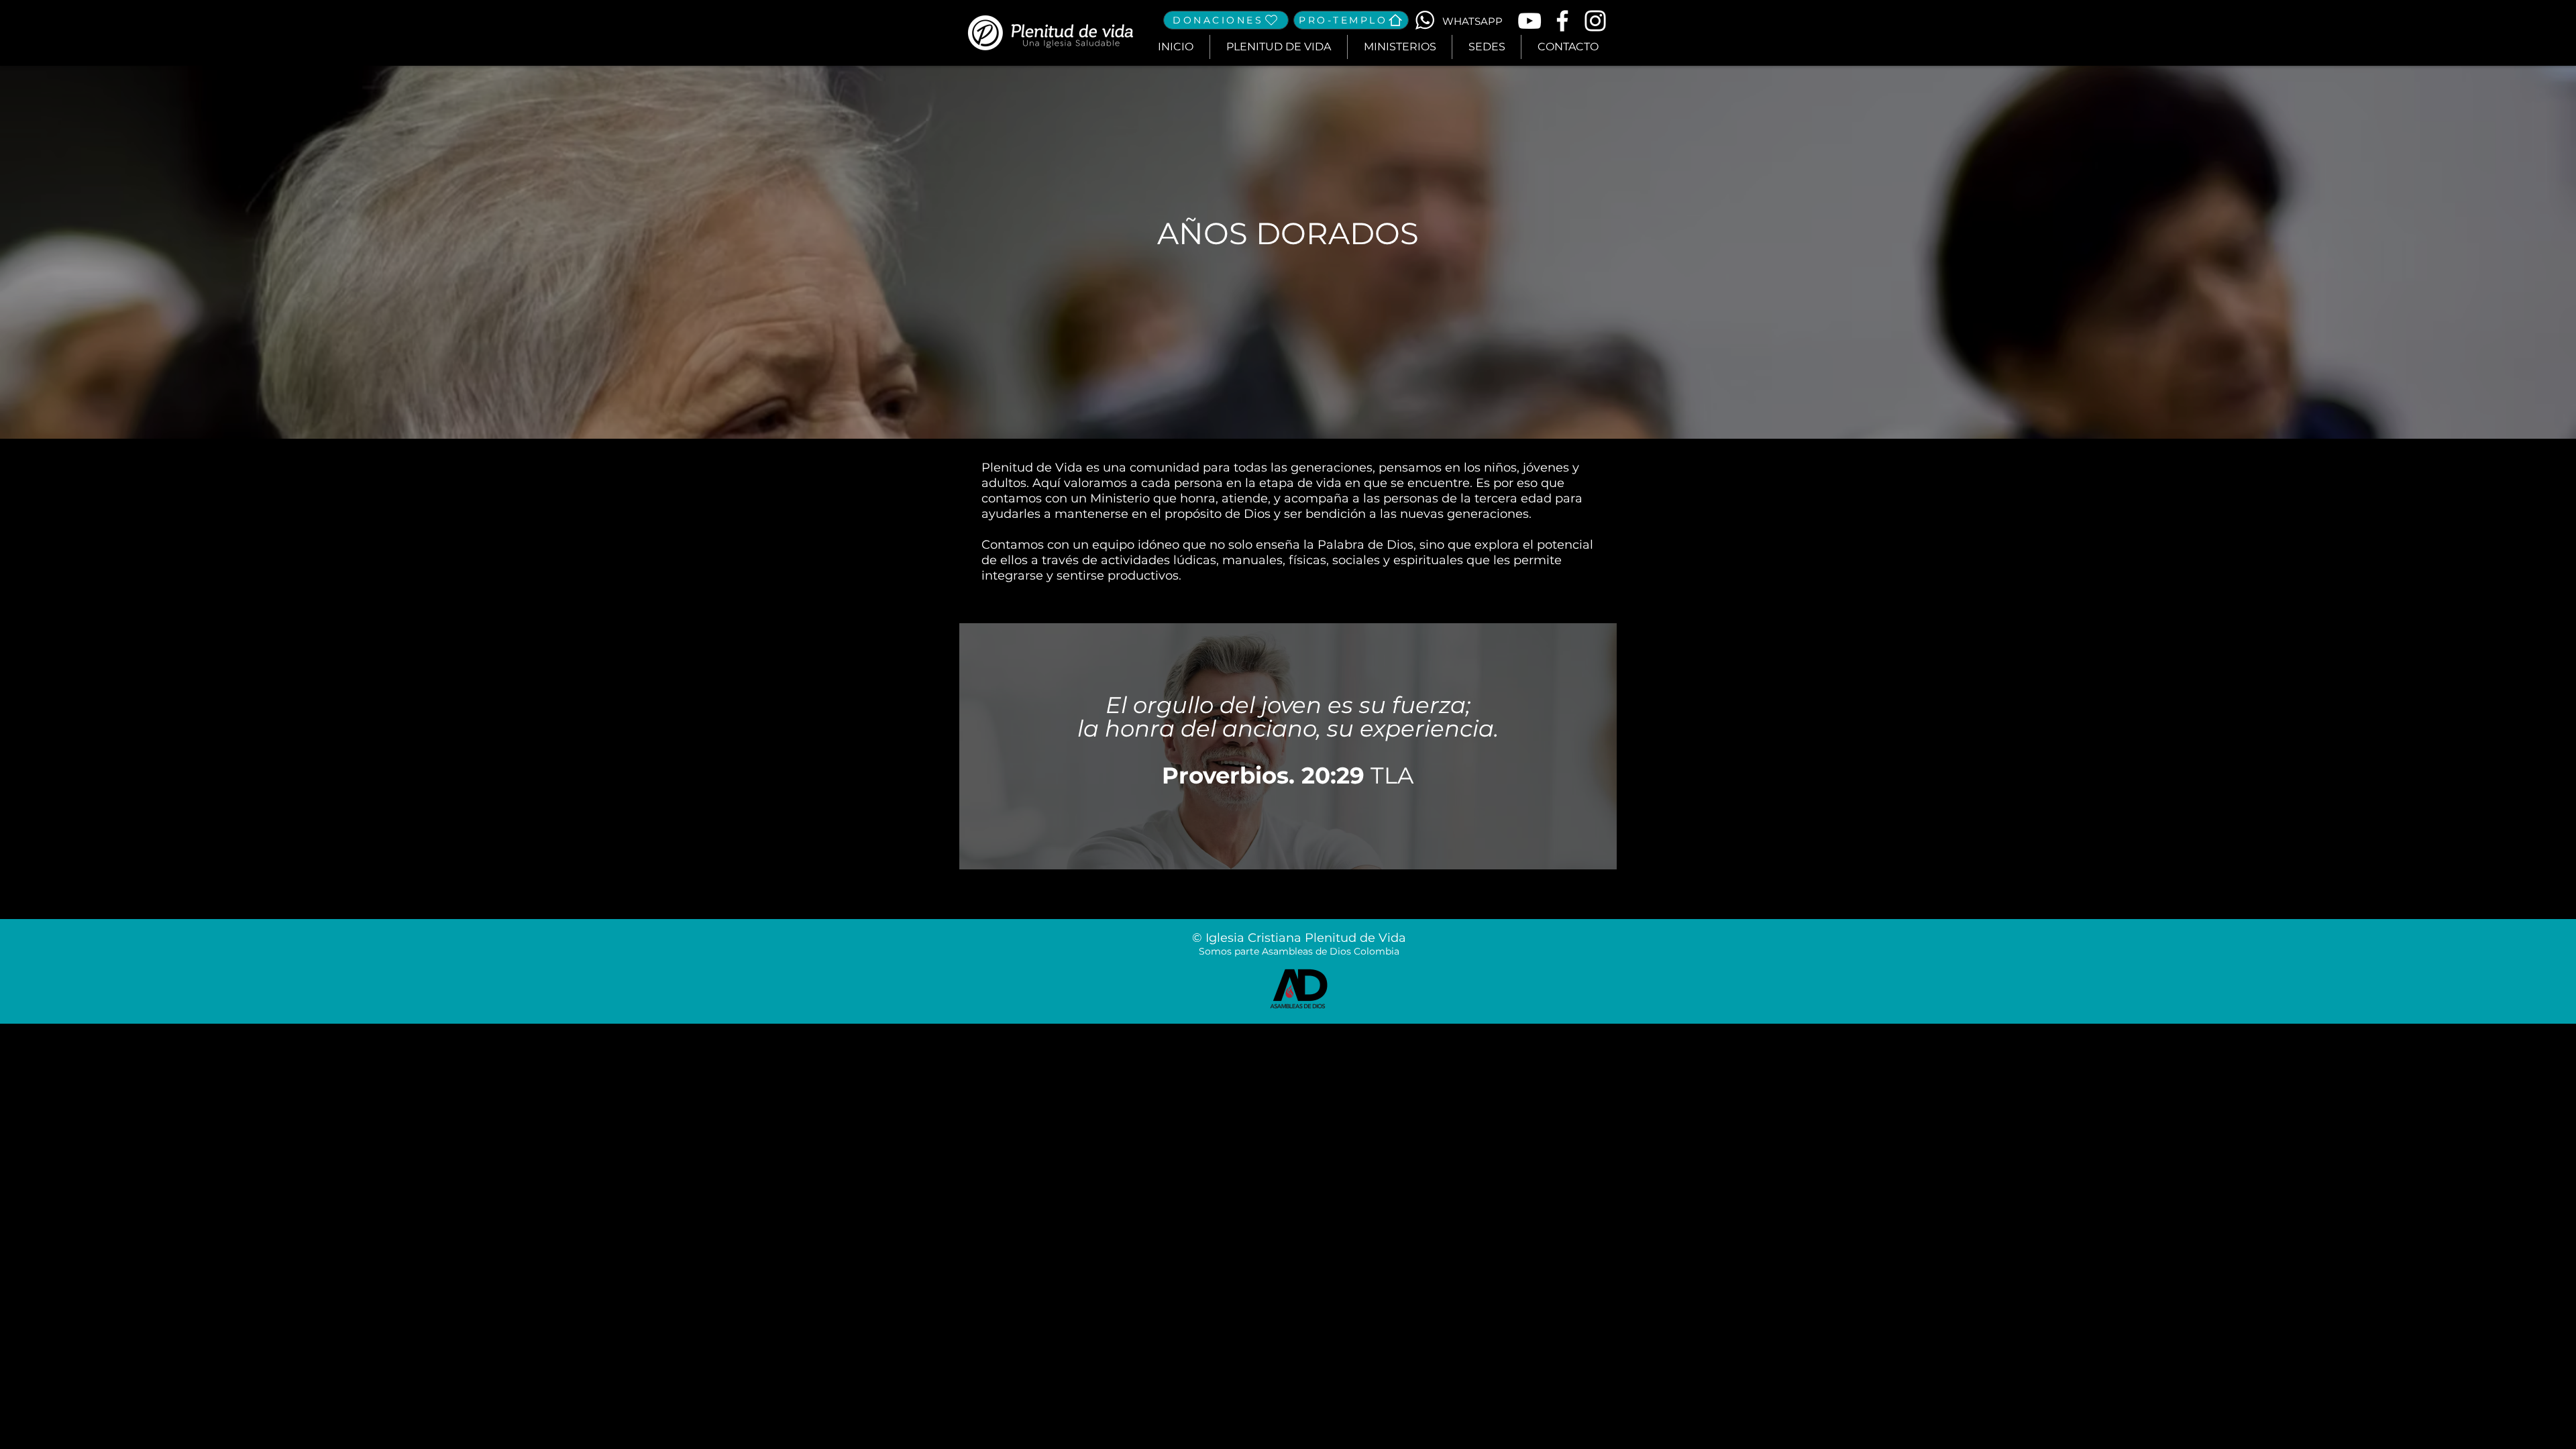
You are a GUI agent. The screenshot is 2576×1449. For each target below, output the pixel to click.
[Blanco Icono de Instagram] (1595, 21)
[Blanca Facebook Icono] (1562, 21)
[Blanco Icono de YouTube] (1529, 21)
